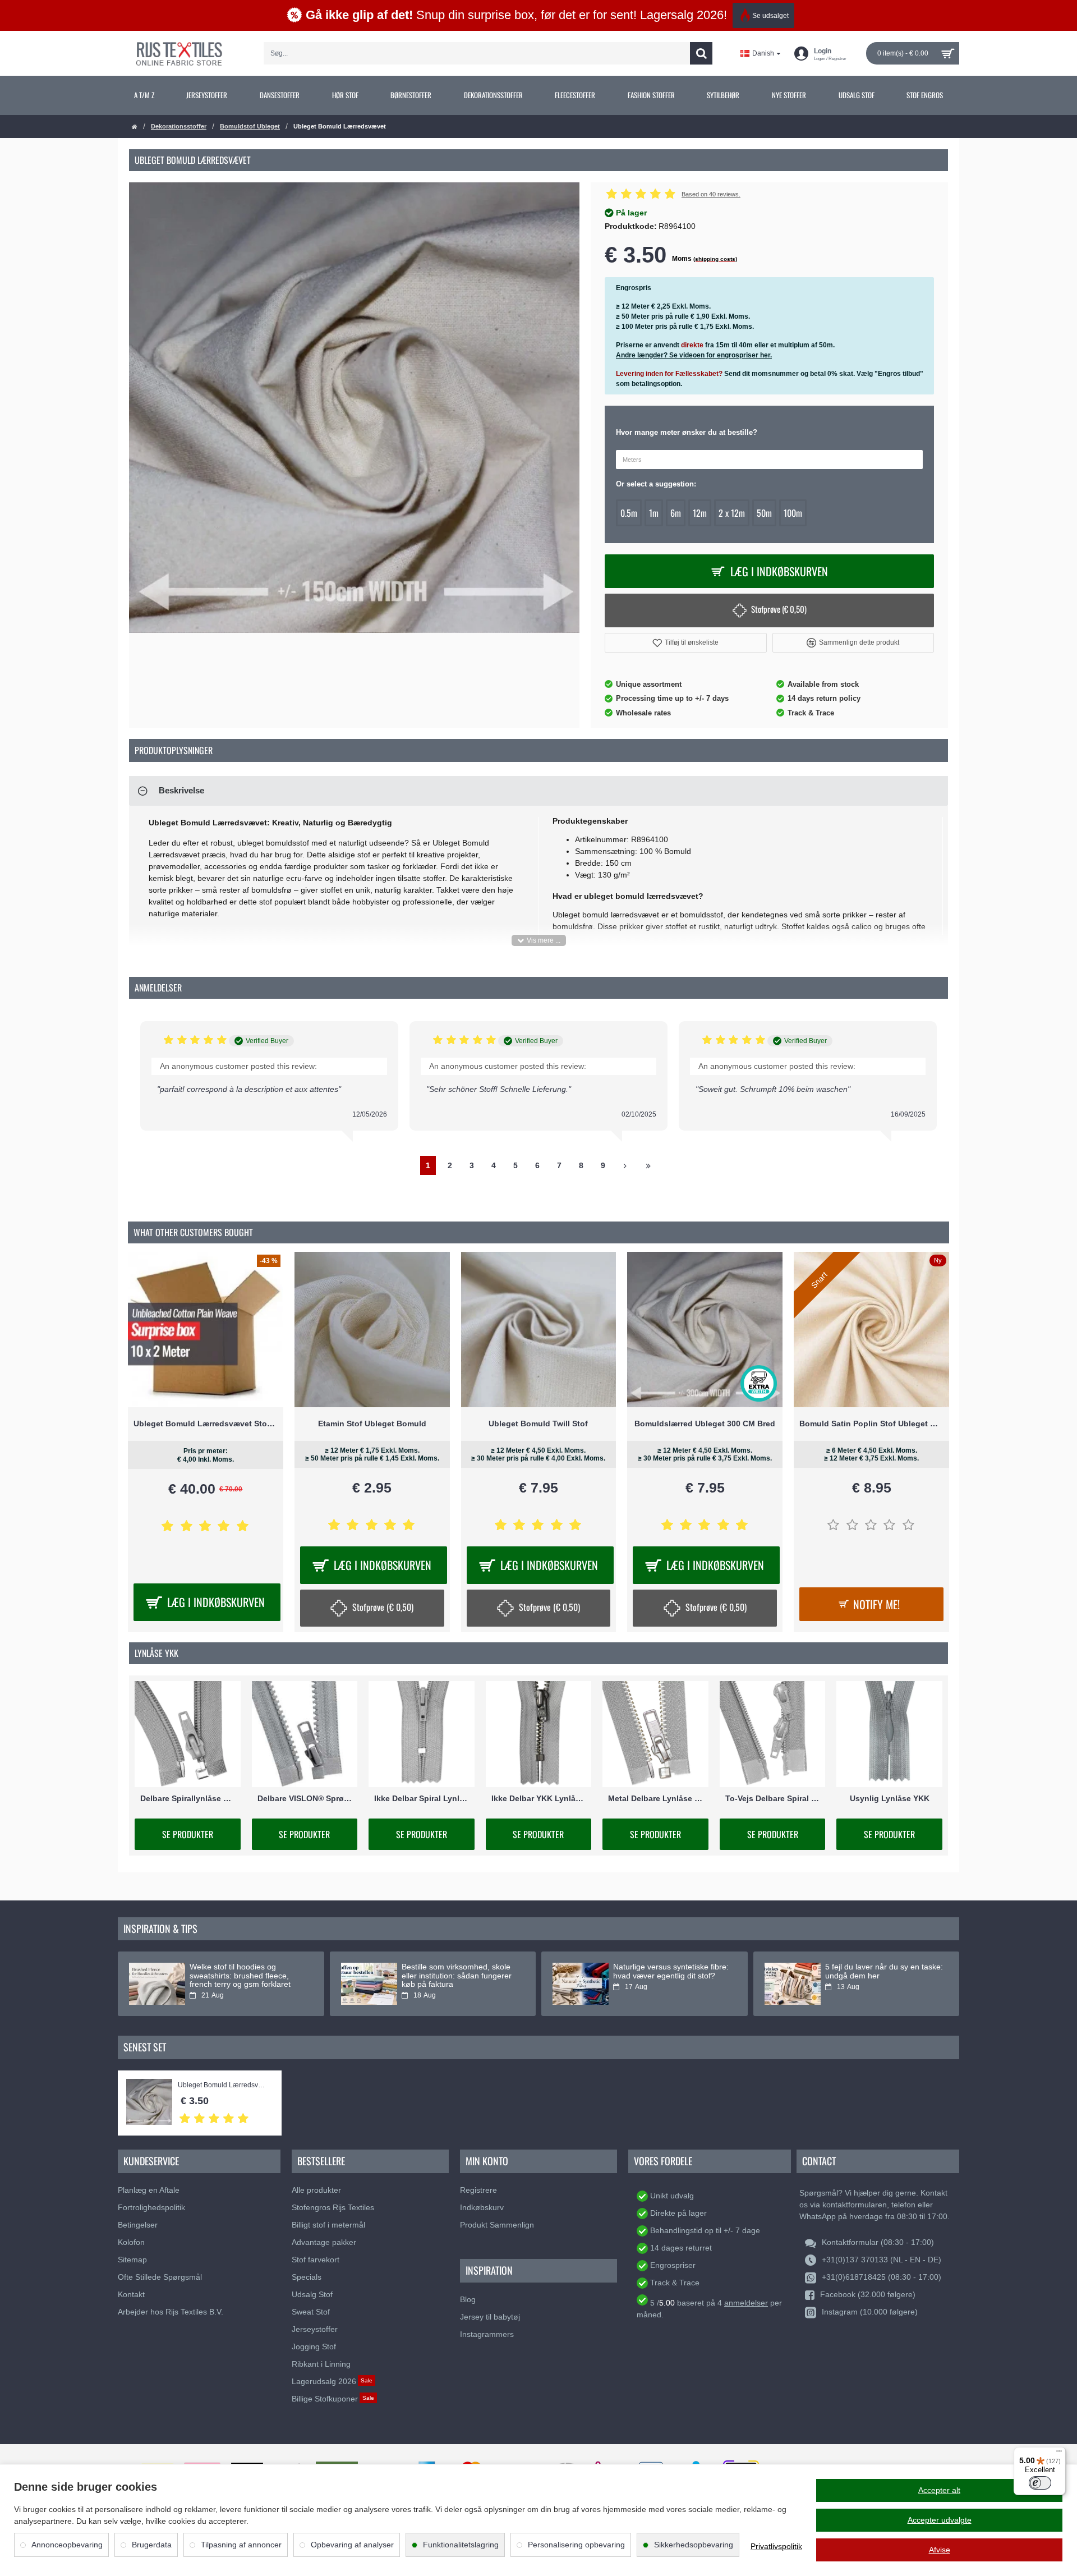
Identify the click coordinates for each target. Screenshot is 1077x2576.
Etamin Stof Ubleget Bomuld (372, 1424)
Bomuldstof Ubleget (250, 126)
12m (700, 513)
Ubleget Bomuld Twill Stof (538, 1424)
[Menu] (1059, 2454)
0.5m (629, 513)
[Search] (701, 53)
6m (676, 513)
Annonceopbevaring (67, 2545)
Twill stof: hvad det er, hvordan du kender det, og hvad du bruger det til (879, 1976)
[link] (144, 95)
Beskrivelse (181, 790)
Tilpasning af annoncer (241, 2545)
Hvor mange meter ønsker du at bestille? (687, 432)
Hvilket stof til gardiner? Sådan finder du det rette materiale (456, 1971)
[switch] (1040, 2483)
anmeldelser (746, 2303)
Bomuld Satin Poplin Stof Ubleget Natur (871, 1424)
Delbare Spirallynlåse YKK (188, 1798)
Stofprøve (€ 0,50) (779, 609)
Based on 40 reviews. (711, 194)
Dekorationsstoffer (179, 126)
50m (764, 513)
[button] (686, 643)
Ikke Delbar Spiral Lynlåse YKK (422, 1798)
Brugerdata (152, 2545)
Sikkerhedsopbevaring (694, 2545)
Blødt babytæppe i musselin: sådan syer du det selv (240, 1971)
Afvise (940, 2550)
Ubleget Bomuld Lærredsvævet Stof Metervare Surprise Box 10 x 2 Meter (206, 1424)
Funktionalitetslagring (461, 2545)
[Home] (135, 127)
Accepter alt (939, 2490)
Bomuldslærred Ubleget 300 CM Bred (705, 1424)
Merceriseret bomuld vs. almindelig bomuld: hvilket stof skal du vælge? (666, 1976)
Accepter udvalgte (940, 2520)
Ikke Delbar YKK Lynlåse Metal (539, 1798)
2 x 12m (732, 513)
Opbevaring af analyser (352, 2545)
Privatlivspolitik (776, 2546)
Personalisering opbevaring (576, 2545)
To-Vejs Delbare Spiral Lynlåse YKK (773, 1798)
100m (793, 513)
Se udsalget (770, 16)
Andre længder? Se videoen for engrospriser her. (694, 355)
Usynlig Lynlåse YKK (890, 1798)
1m (654, 513)
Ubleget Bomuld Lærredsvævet (224, 2085)
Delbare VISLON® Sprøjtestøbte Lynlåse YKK (305, 1798)
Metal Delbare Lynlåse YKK (655, 1798)
